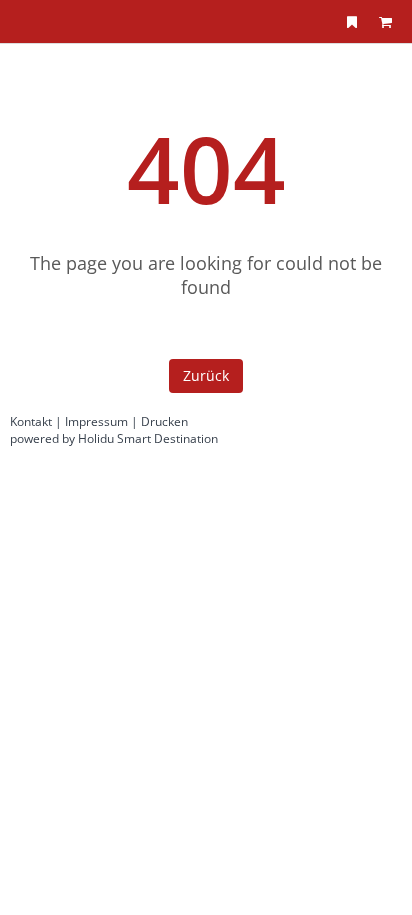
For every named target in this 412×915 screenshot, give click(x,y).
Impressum (96, 421)
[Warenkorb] (385, 21)
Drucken (164, 421)
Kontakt (31, 421)
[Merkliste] (352, 21)
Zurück (206, 375)
